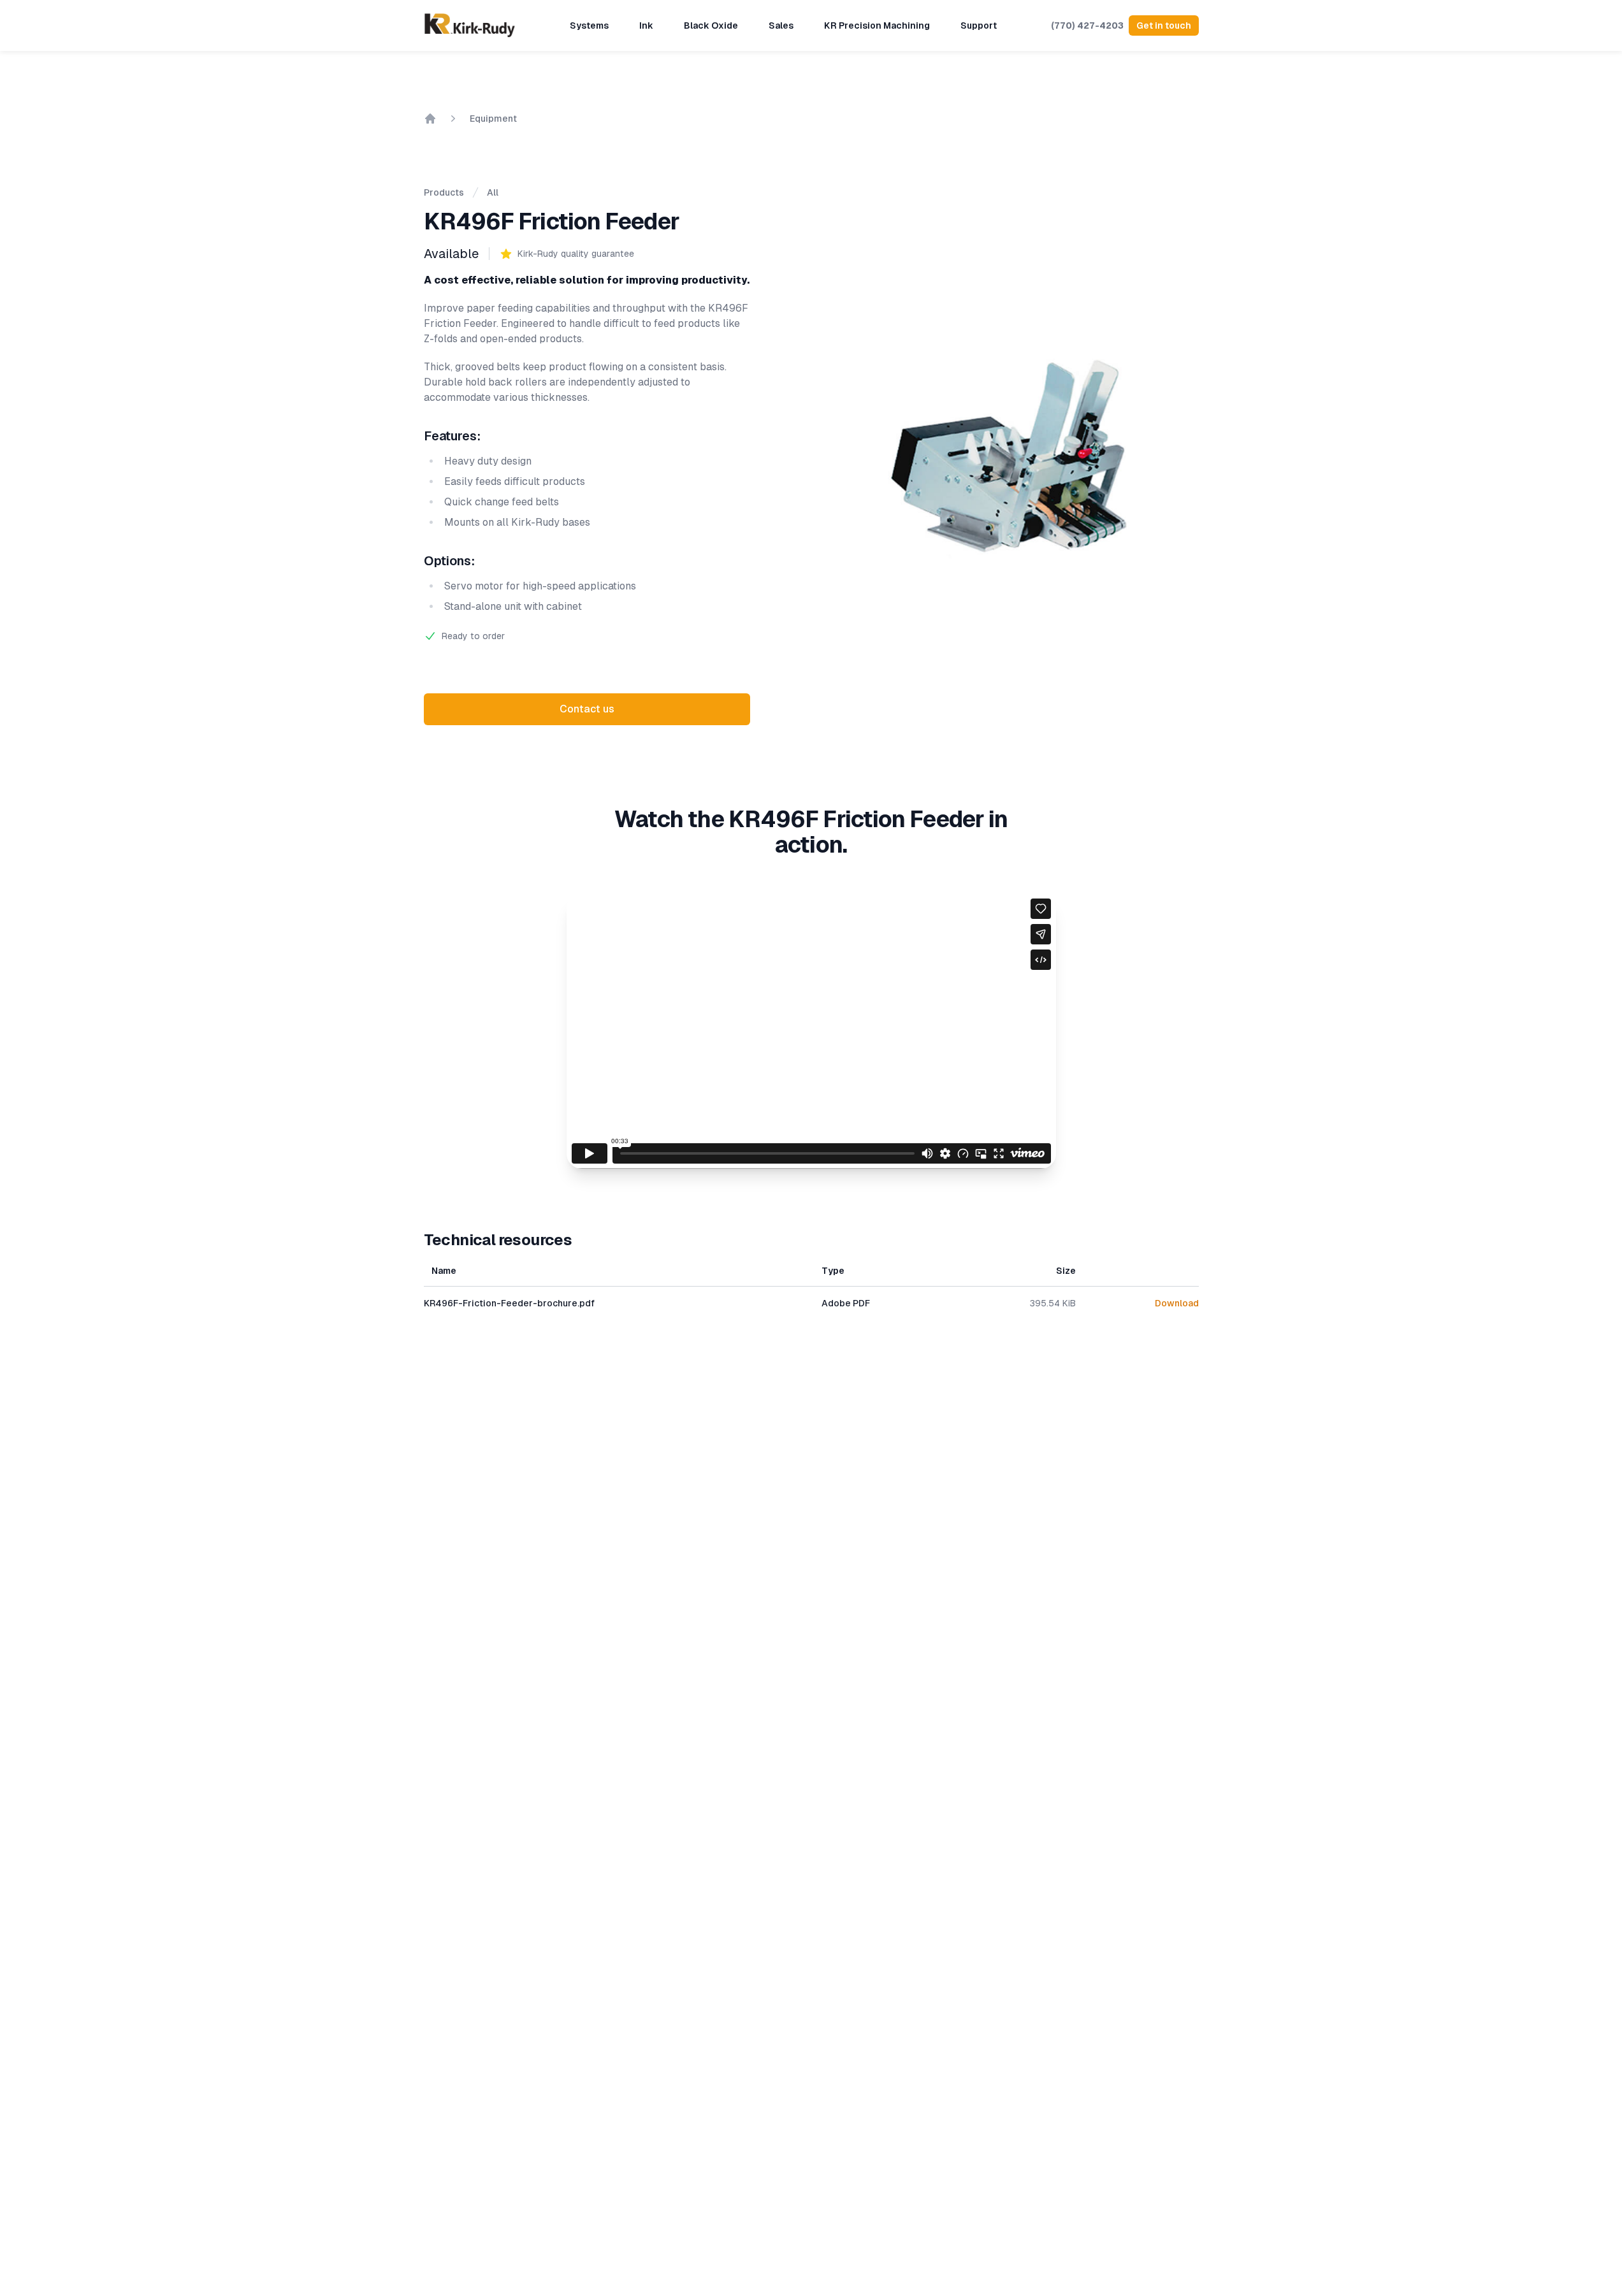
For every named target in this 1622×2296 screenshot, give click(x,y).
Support (979, 25)
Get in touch (1164, 25)
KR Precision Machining (877, 25)
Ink (646, 25)
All (493, 192)
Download (1177, 1303)
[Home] (430, 119)
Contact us (587, 709)
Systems (589, 25)
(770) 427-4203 (1087, 25)
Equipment (493, 119)
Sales (781, 25)
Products (444, 192)
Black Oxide (711, 25)
